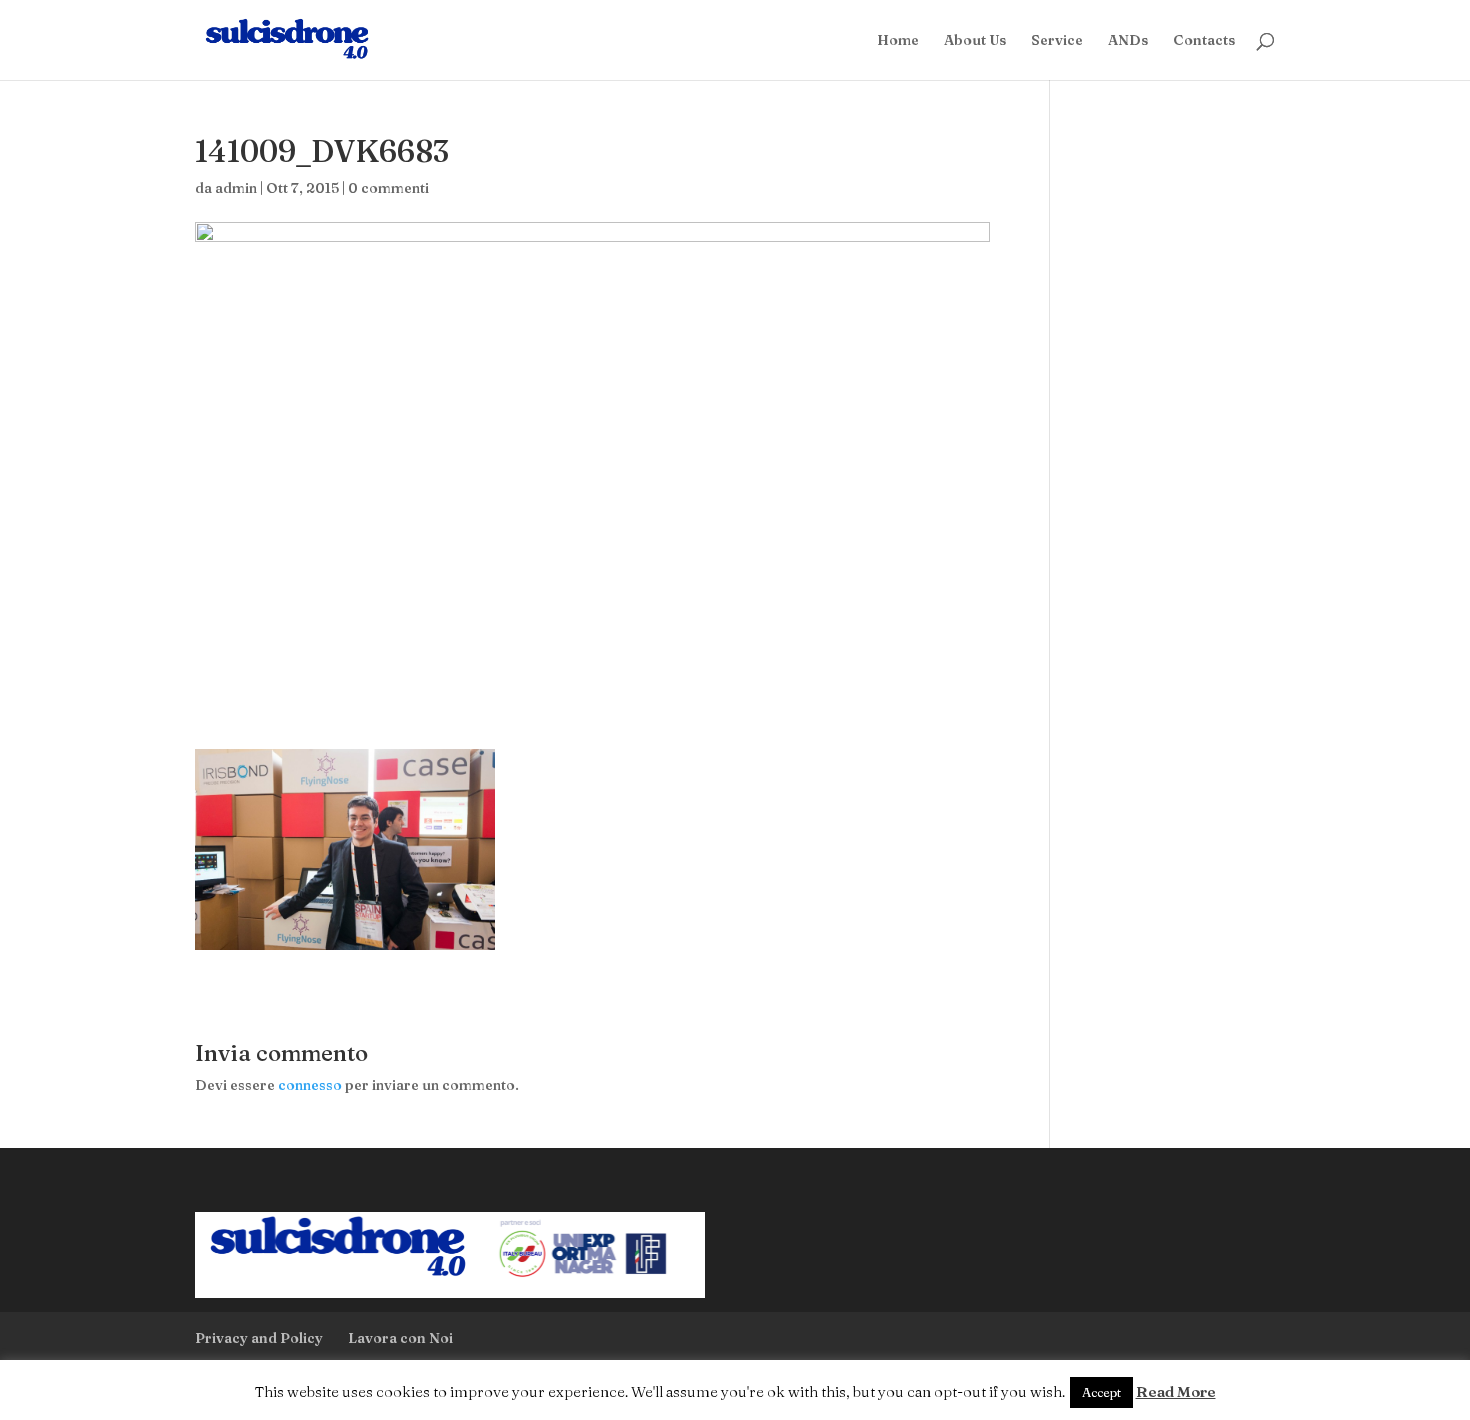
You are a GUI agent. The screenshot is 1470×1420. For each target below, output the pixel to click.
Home (898, 41)
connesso (310, 1085)
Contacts (1204, 41)
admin (236, 188)
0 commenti (388, 188)
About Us (975, 41)
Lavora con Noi (400, 1338)
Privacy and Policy (259, 1338)
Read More (1176, 1391)
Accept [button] (1101, 1392)
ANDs (1128, 41)
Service (1057, 41)
